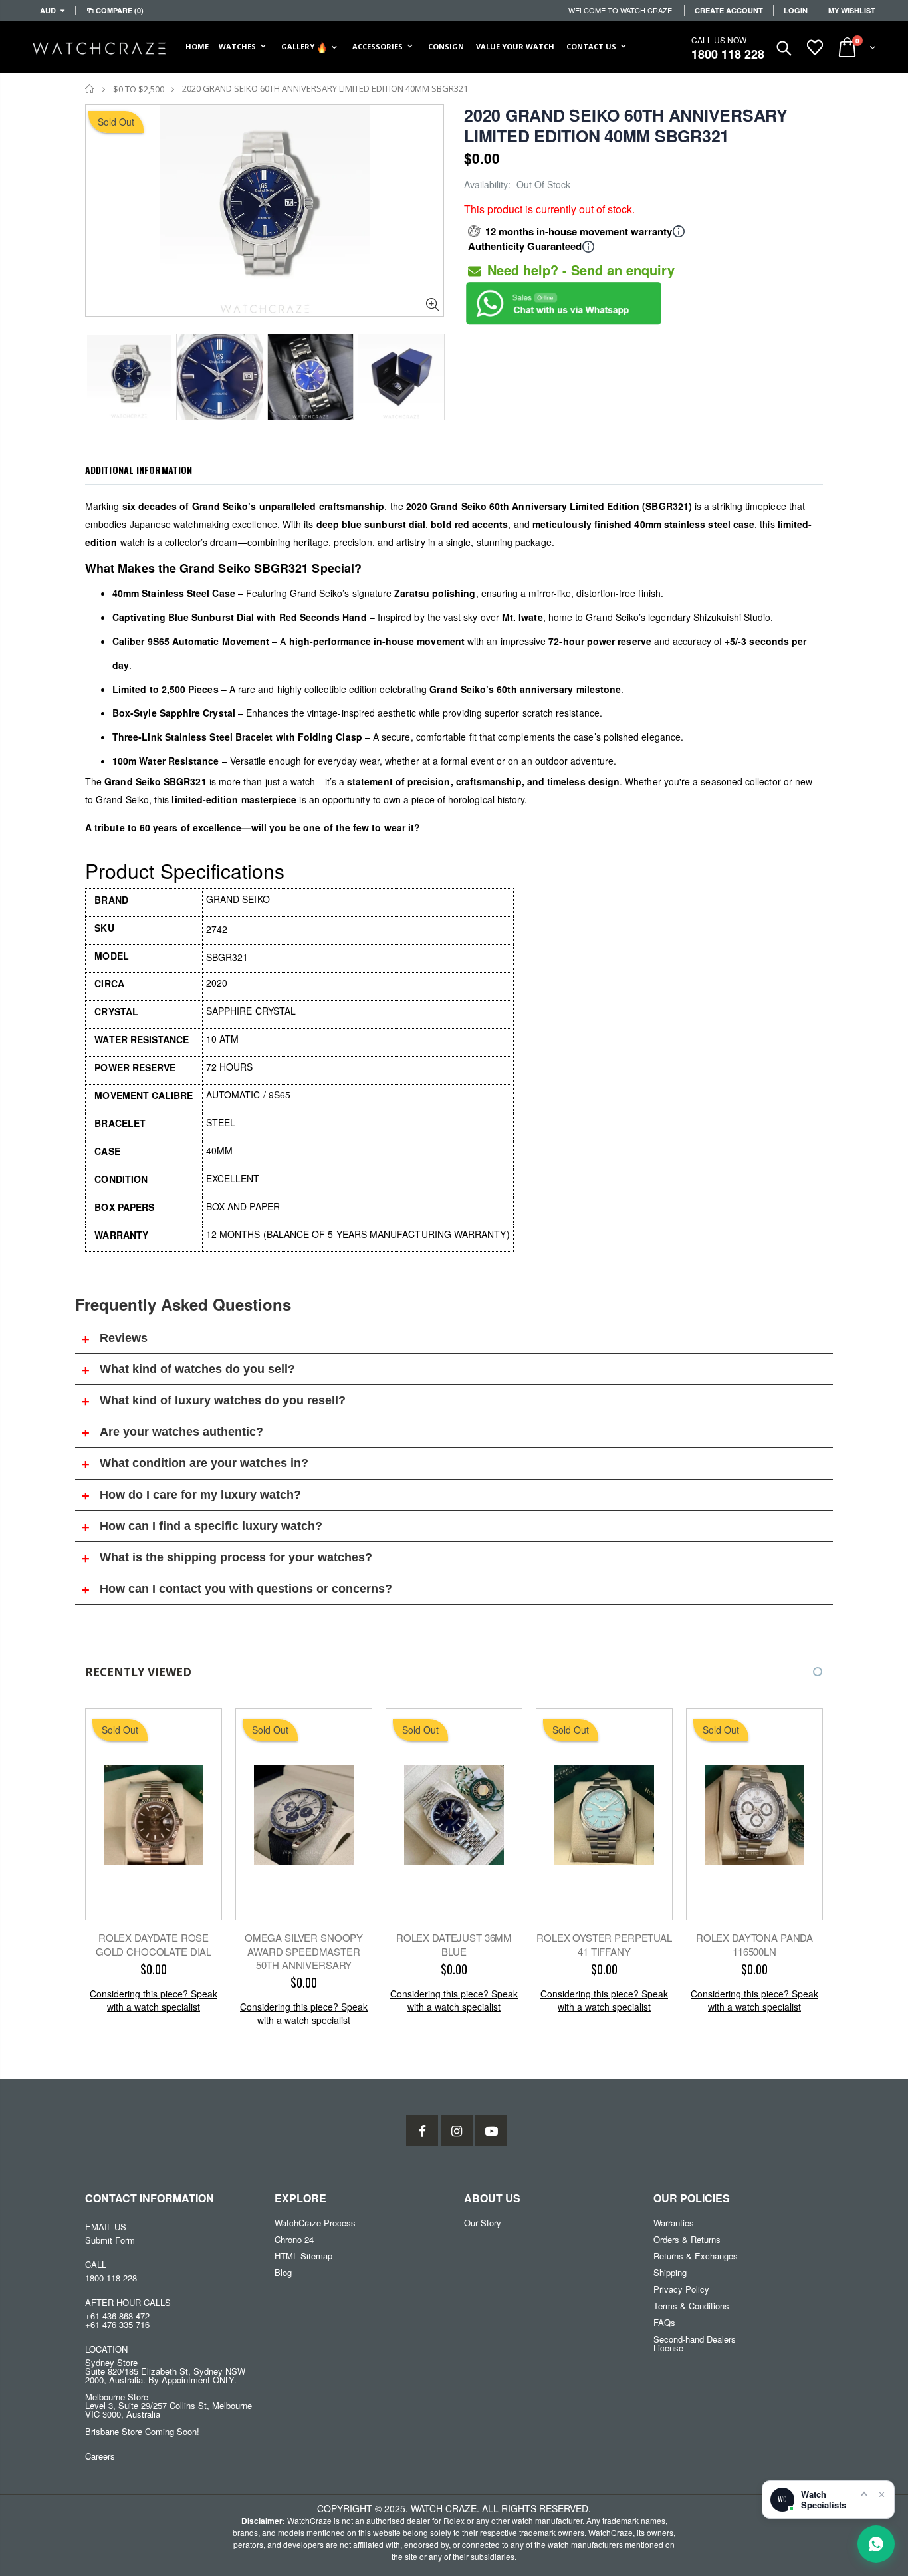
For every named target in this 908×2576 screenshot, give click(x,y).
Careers (100, 2456)
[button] (806, 1672)
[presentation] (99, 373)
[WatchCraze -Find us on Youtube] (491, 2130)
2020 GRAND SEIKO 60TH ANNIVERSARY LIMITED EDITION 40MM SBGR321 (626, 125)
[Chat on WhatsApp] (876, 2544)
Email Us (106, 2227)
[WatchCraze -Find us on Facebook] (422, 2130)
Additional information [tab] (139, 470)
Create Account (729, 10)
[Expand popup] (864, 2494)
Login (796, 10)
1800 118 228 (728, 54)
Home (90, 89)
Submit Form (110, 2240)
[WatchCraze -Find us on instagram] (457, 2130)
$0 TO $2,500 (139, 89)
